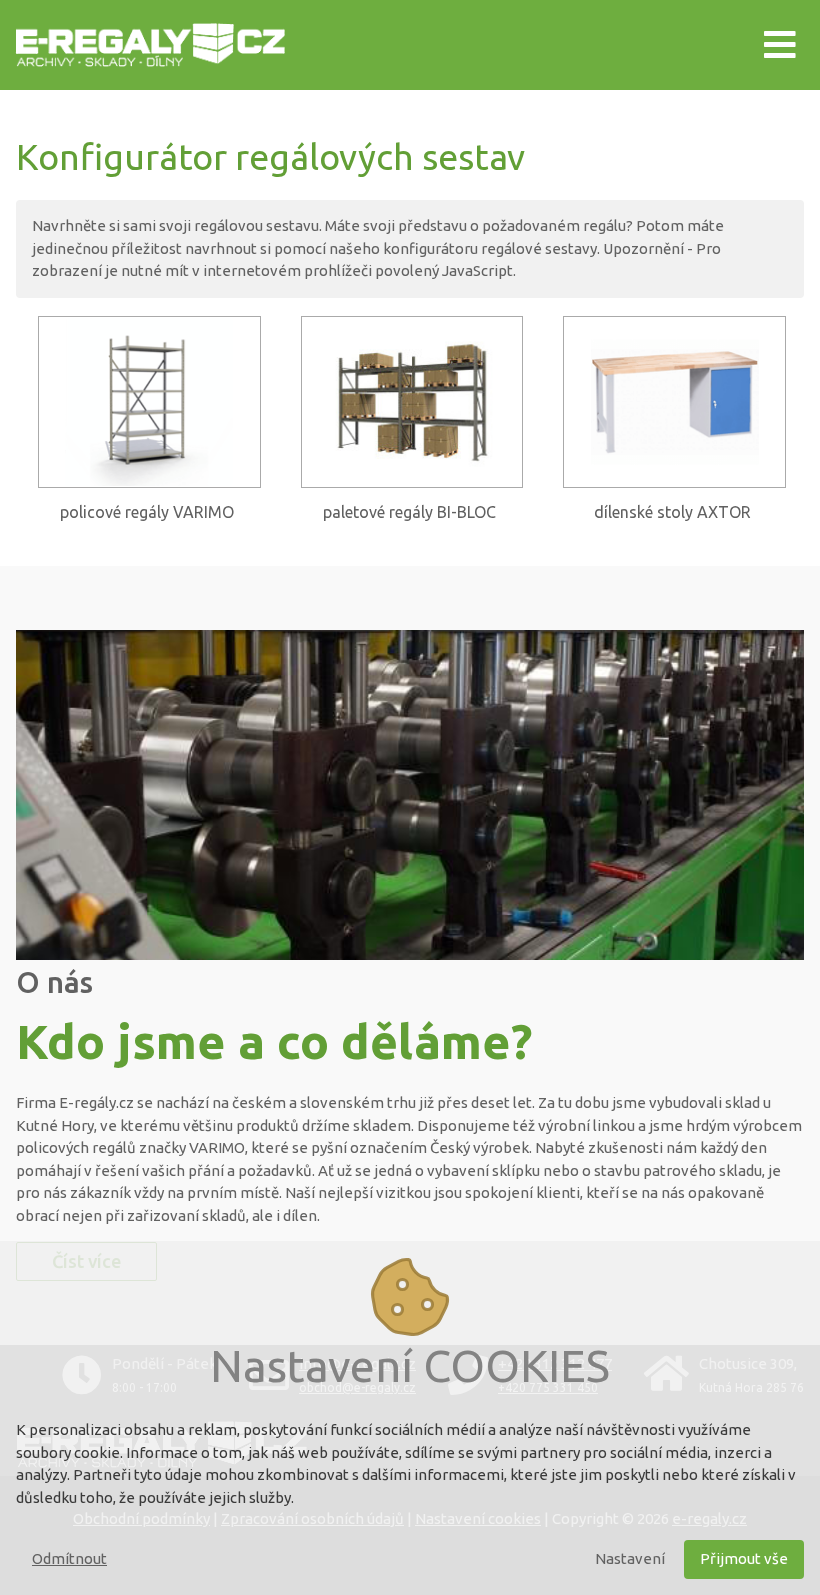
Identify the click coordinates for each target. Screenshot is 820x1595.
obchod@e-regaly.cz (357, 1387)
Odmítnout (69, 1558)
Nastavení (630, 1558)
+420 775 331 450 (548, 1387)
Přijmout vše (744, 1558)
